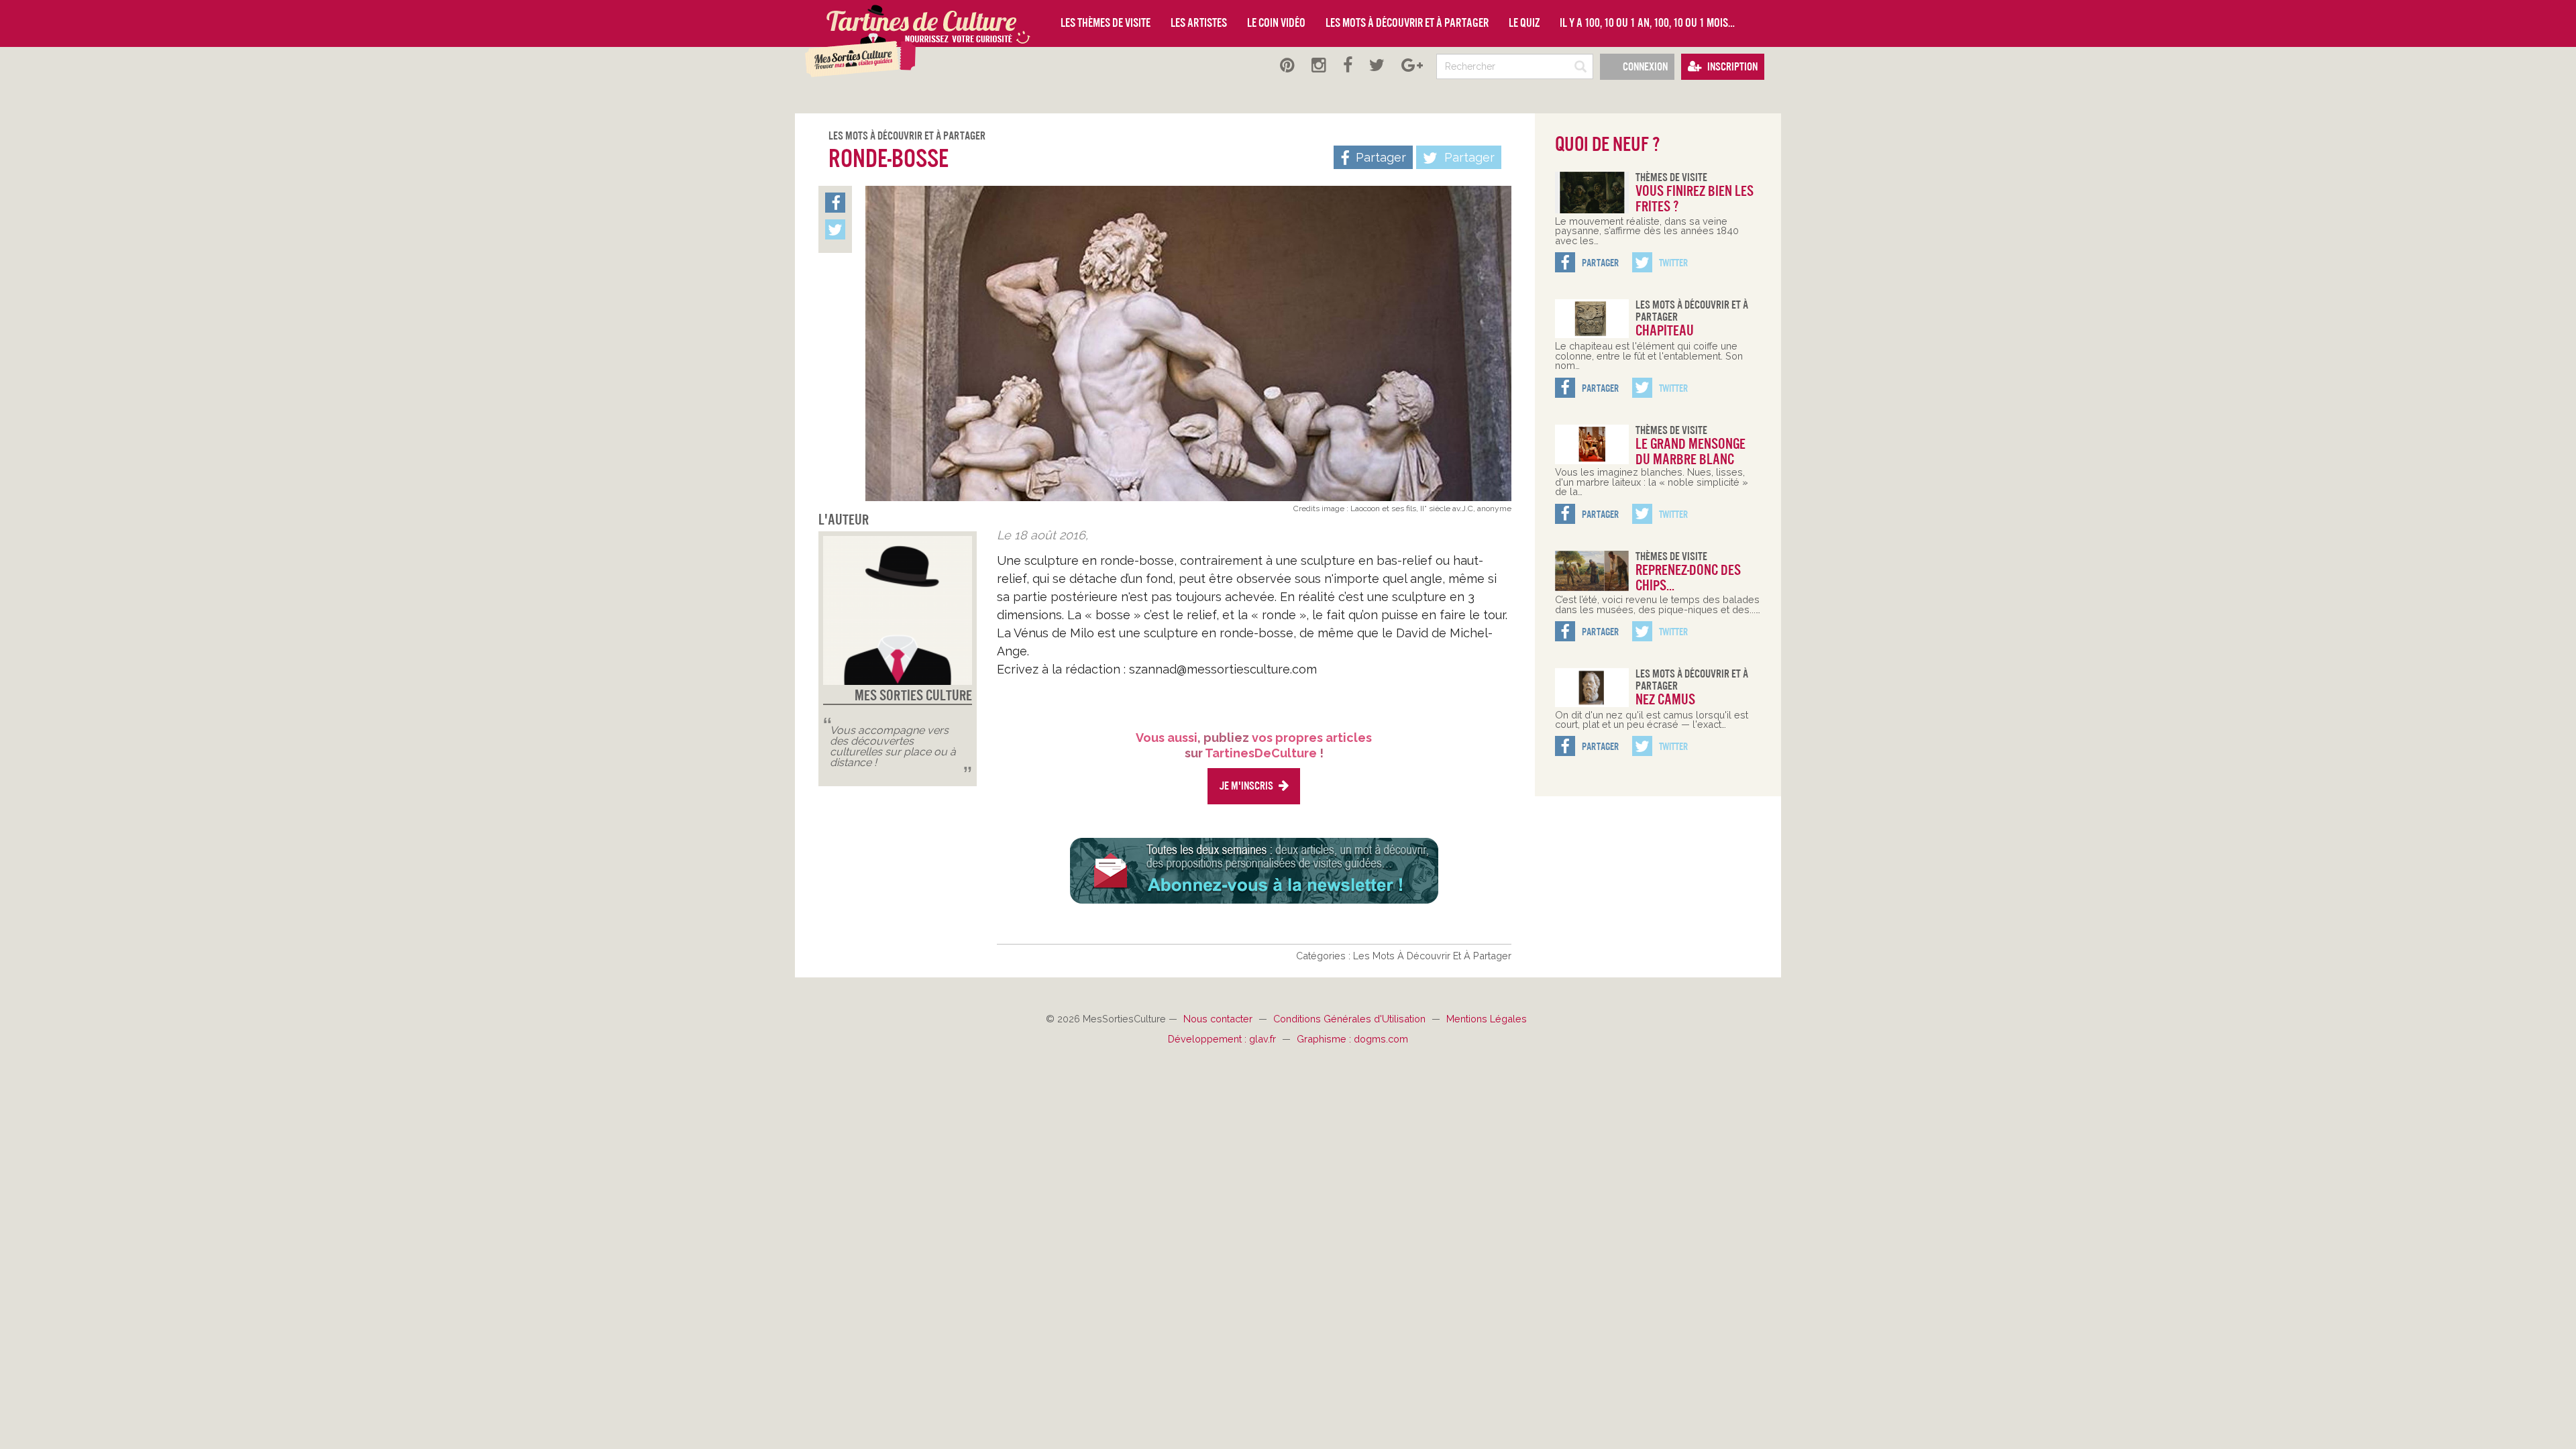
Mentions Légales (1487, 1019)
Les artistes (1199, 23)
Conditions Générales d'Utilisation (1351, 1019)
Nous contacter (1219, 1019)
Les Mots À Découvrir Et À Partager (907, 136)
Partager (1468, 157)
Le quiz (1524, 23)
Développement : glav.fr (1223, 1039)
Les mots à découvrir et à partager (1407, 23)
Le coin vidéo (1276, 23)
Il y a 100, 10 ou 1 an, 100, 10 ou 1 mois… (1647, 23)
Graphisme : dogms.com (1352, 1039)
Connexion (1644, 67)
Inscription (1731, 67)
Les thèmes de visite (1106, 23)
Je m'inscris (1247, 786)
